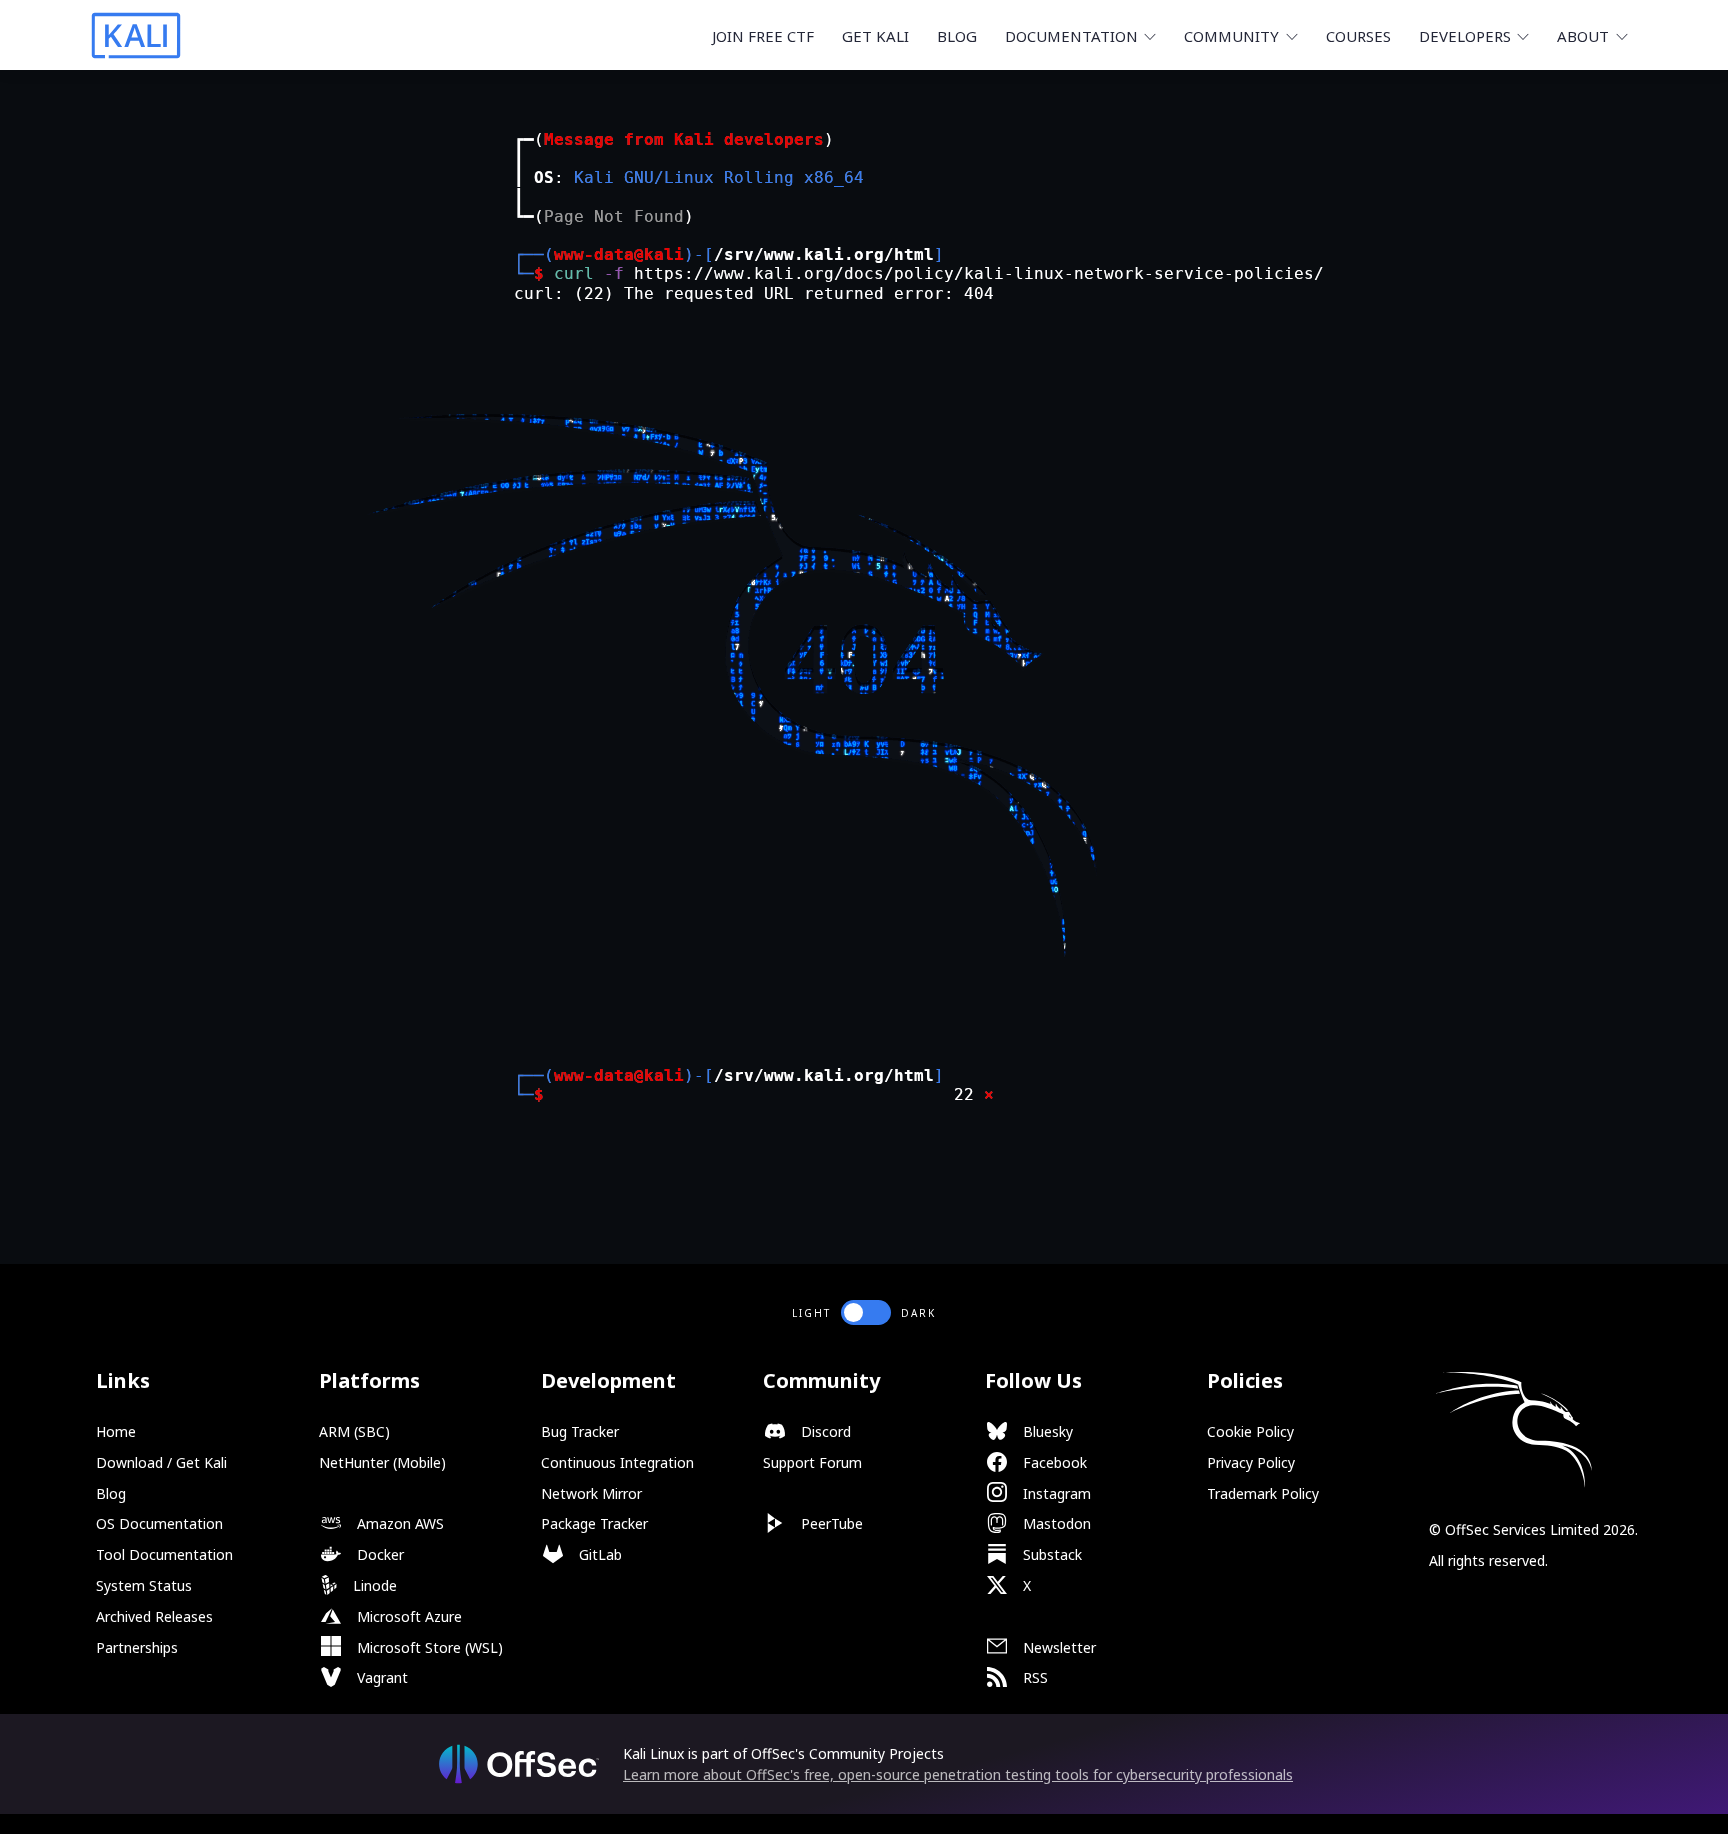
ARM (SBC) (354, 1431)
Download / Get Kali (161, 1462)
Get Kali (875, 36)
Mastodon (1055, 1523)
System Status (144, 1585)
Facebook (1053, 1462)
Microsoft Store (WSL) (428, 1647)
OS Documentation (159, 1523)
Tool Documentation (164, 1554)
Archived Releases (154, 1616)
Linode (373, 1585)
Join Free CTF (763, 36)
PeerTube (830, 1523)
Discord (824, 1431)
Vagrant (380, 1677)
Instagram (1055, 1493)
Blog (957, 36)
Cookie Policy (1250, 1431)
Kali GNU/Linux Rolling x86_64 (719, 177)
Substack (1050, 1554)
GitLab (598, 1554)
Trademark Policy (1263, 1493)
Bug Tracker (580, 1431)
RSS (1033, 1677)
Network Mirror (591, 1493)
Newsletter (1057, 1647)
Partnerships (137, 1647)
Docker (378, 1554)
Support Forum (812, 1462)
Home (116, 1431)
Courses (1358, 36)
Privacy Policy (1251, 1462)
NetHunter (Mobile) (382, 1462)
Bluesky (1046, 1431)
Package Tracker (594, 1523)
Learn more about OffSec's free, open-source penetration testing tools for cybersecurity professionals (958, 1774)
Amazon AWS (398, 1523)
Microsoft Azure (407, 1616)
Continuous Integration (617, 1462)
